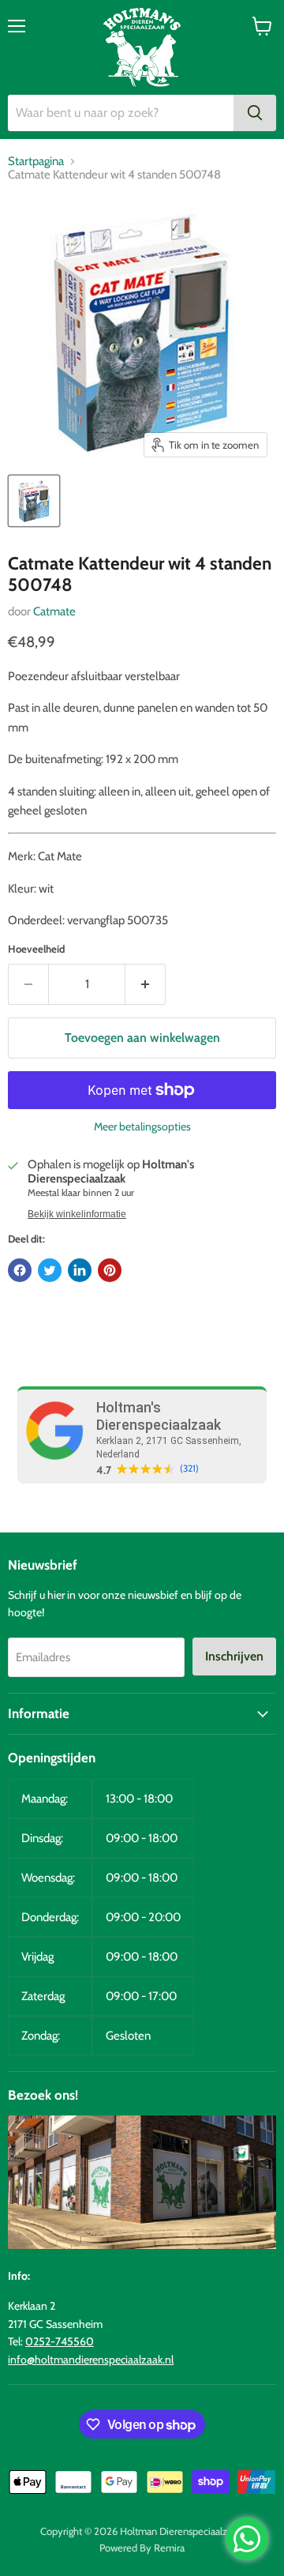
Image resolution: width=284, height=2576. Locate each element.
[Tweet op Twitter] (50, 1270)
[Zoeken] (255, 113)
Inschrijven (234, 1656)
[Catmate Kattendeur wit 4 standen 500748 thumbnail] (34, 501)
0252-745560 (60, 2341)
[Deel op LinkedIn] (80, 1270)
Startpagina (36, 162)
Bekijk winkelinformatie (77, 1214)
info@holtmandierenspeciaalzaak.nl (91, 2360)
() (189, 1469)
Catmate (54, 611)
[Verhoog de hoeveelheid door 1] (146, 984)
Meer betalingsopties (142, 1126)
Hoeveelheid (36, 949)
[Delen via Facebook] (20, 1270)
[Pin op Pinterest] (110, 1270)
